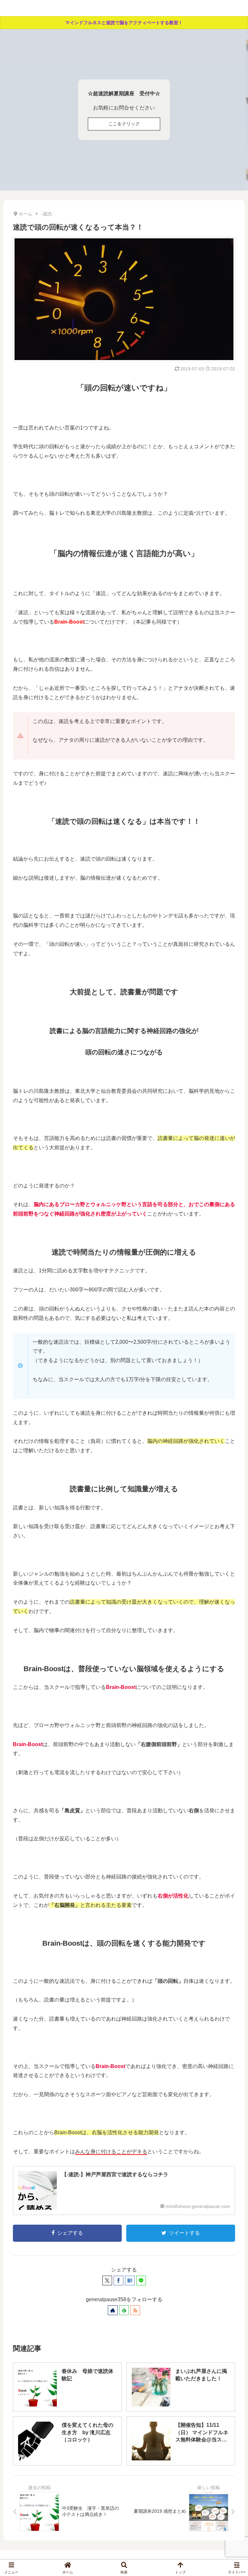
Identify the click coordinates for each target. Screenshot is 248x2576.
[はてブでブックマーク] (130, 2281)
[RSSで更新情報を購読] (135, 2310)
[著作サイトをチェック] (113, 2310)
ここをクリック (124, 124)
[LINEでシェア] (141, 2281)
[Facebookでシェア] (119, 2281)
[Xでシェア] (107, 2281)
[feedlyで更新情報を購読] (124, 2310)
